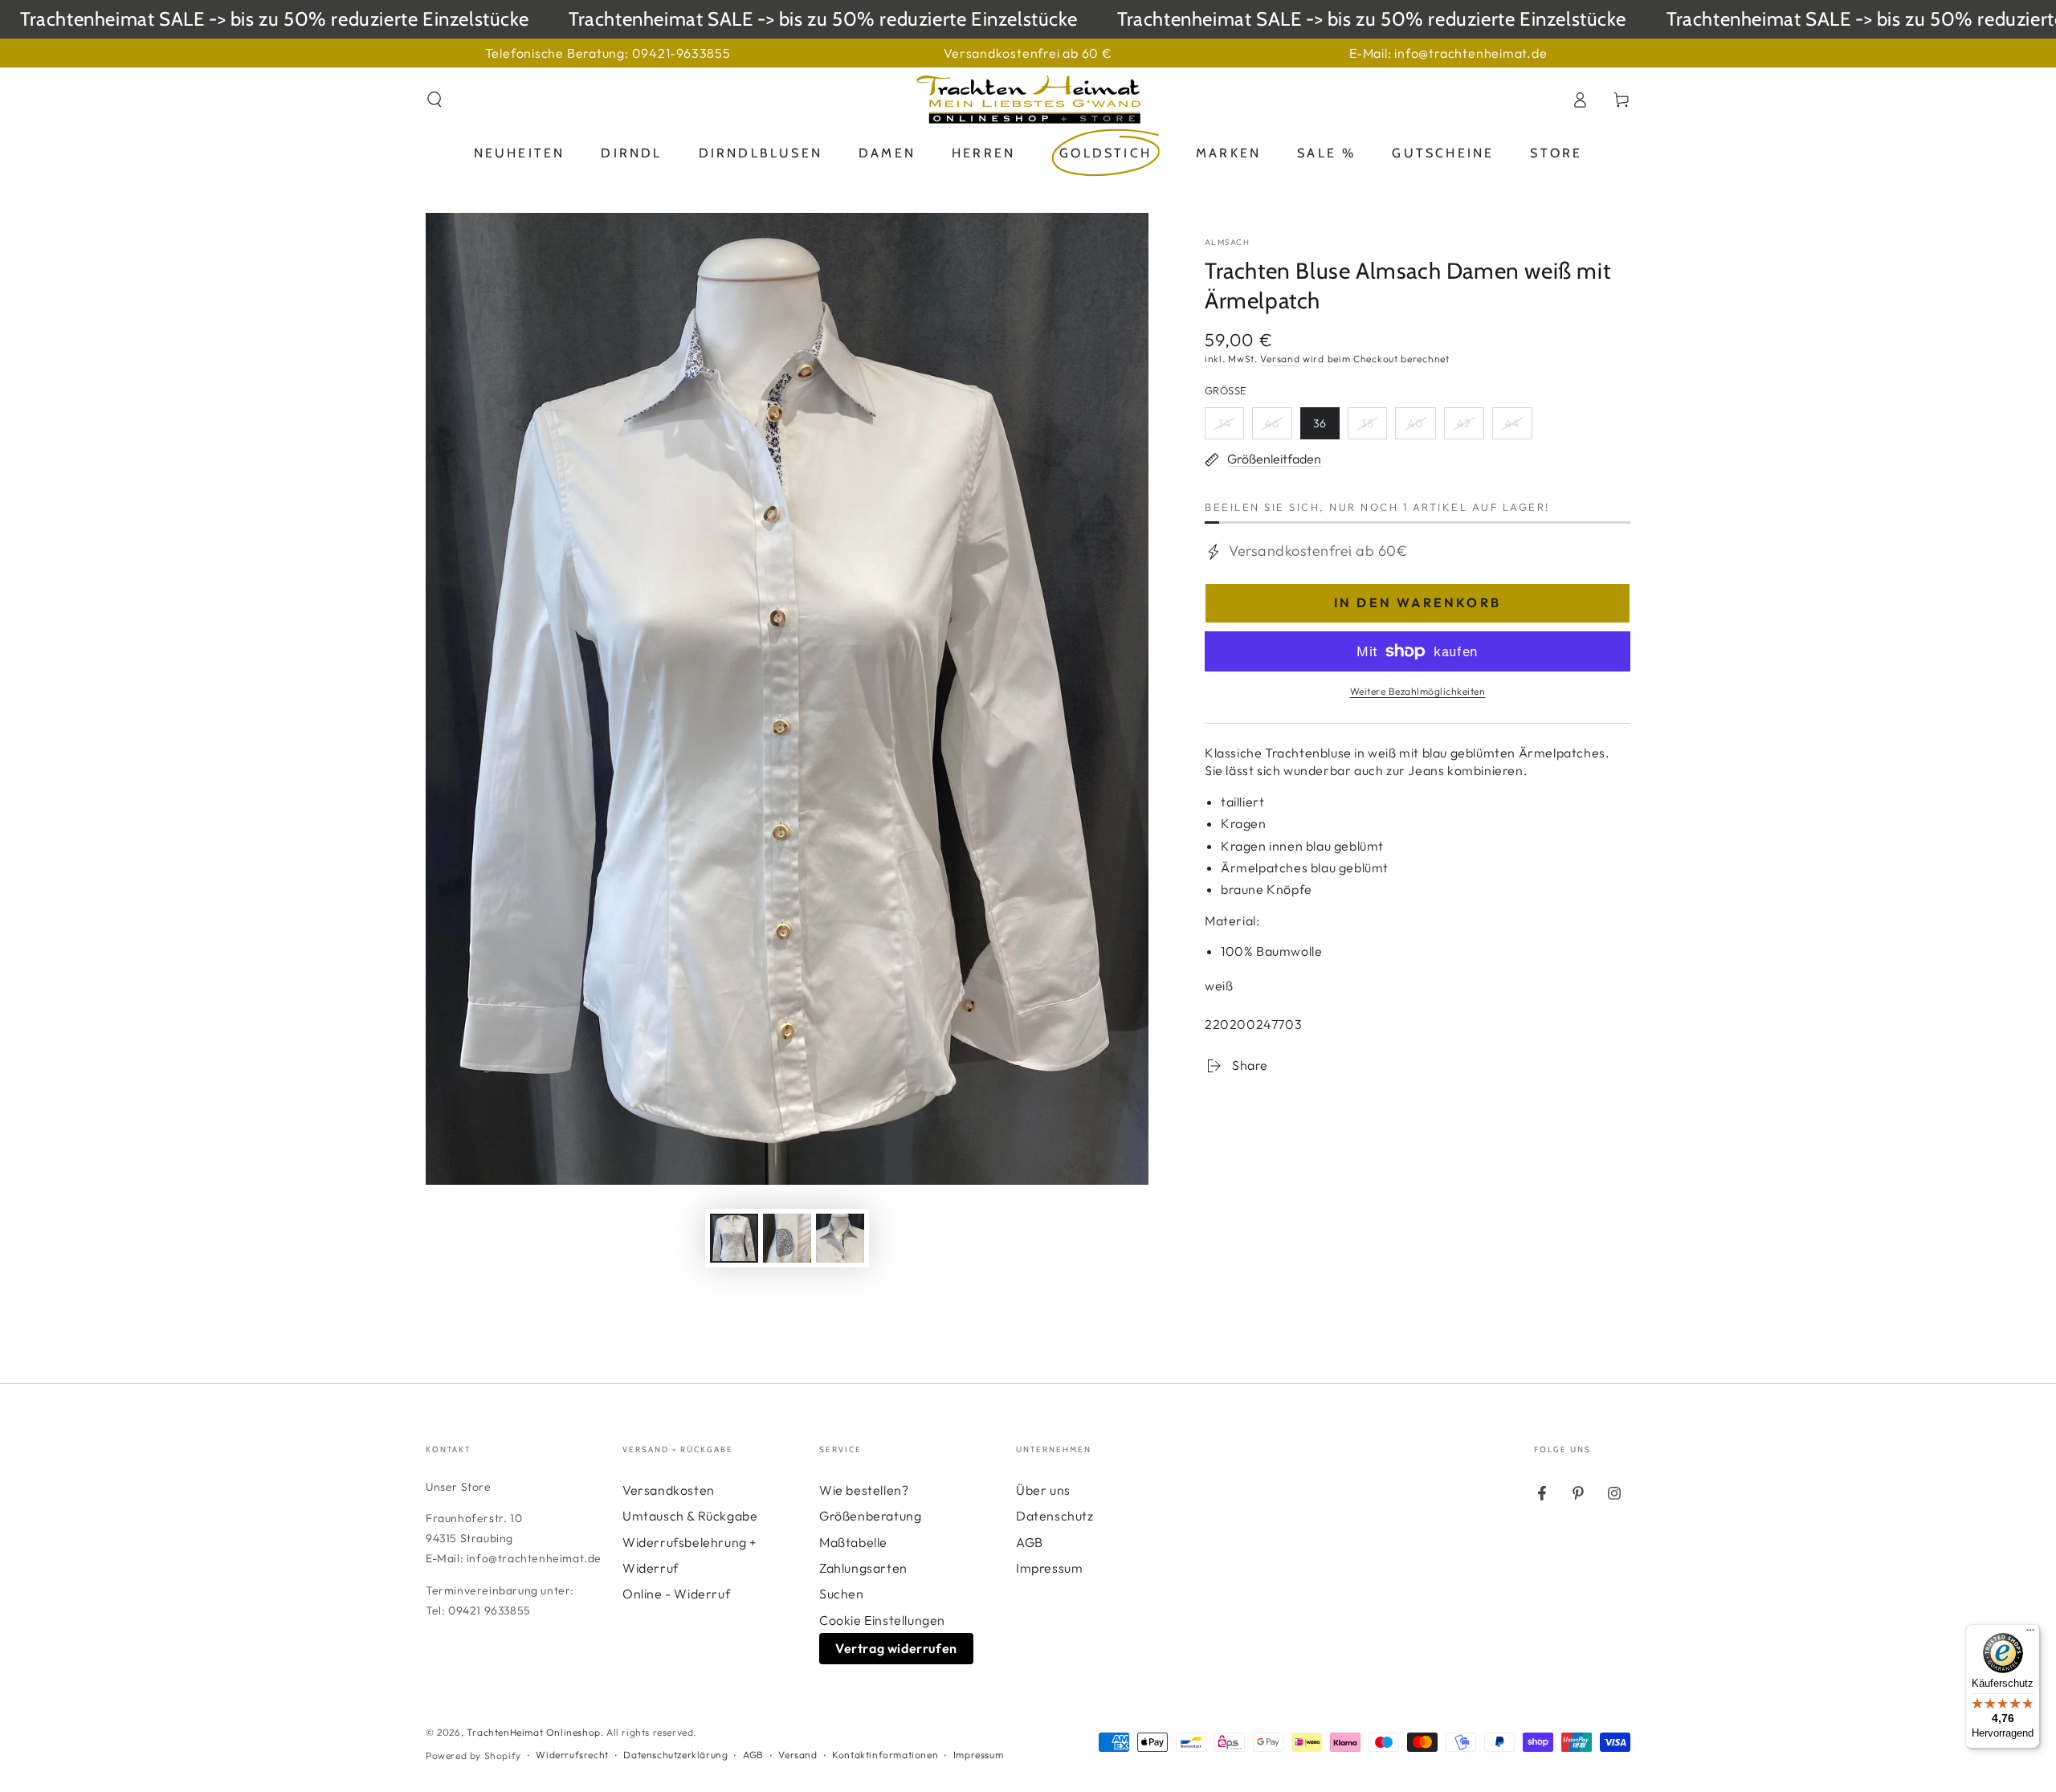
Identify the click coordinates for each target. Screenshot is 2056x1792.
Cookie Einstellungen (882, 1620)
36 (1326, 428)
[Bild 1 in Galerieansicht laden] (734, 1238)
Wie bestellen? (864, 1490)
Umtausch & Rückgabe (690, 1516)
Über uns (1043, 1490)
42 (1470, 428)
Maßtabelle (853, 1542)
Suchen (842, 1594)
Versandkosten (669, 1490)
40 (1422, 428)
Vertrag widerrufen (896, 1648)
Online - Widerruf (676, 1594)
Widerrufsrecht (572, 1755)
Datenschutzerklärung (675, 1755)
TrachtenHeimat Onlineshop (534, 1732)
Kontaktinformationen (885, 1755)
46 (1278, 428)
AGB (1030, 1542)
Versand (1280, 359)
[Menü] (2030, 1634)
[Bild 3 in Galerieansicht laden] (840, 1238)
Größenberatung (870, 1516)
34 (1230, 428)
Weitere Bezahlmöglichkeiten (1418, 691)
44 (1518, 428)
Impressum (1049, 1568)
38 (1373, 428)
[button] (434, 100)
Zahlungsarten (863, 1568)
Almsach (1227, 242)
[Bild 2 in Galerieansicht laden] (787, 1238)
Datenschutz (1055, 1516)
